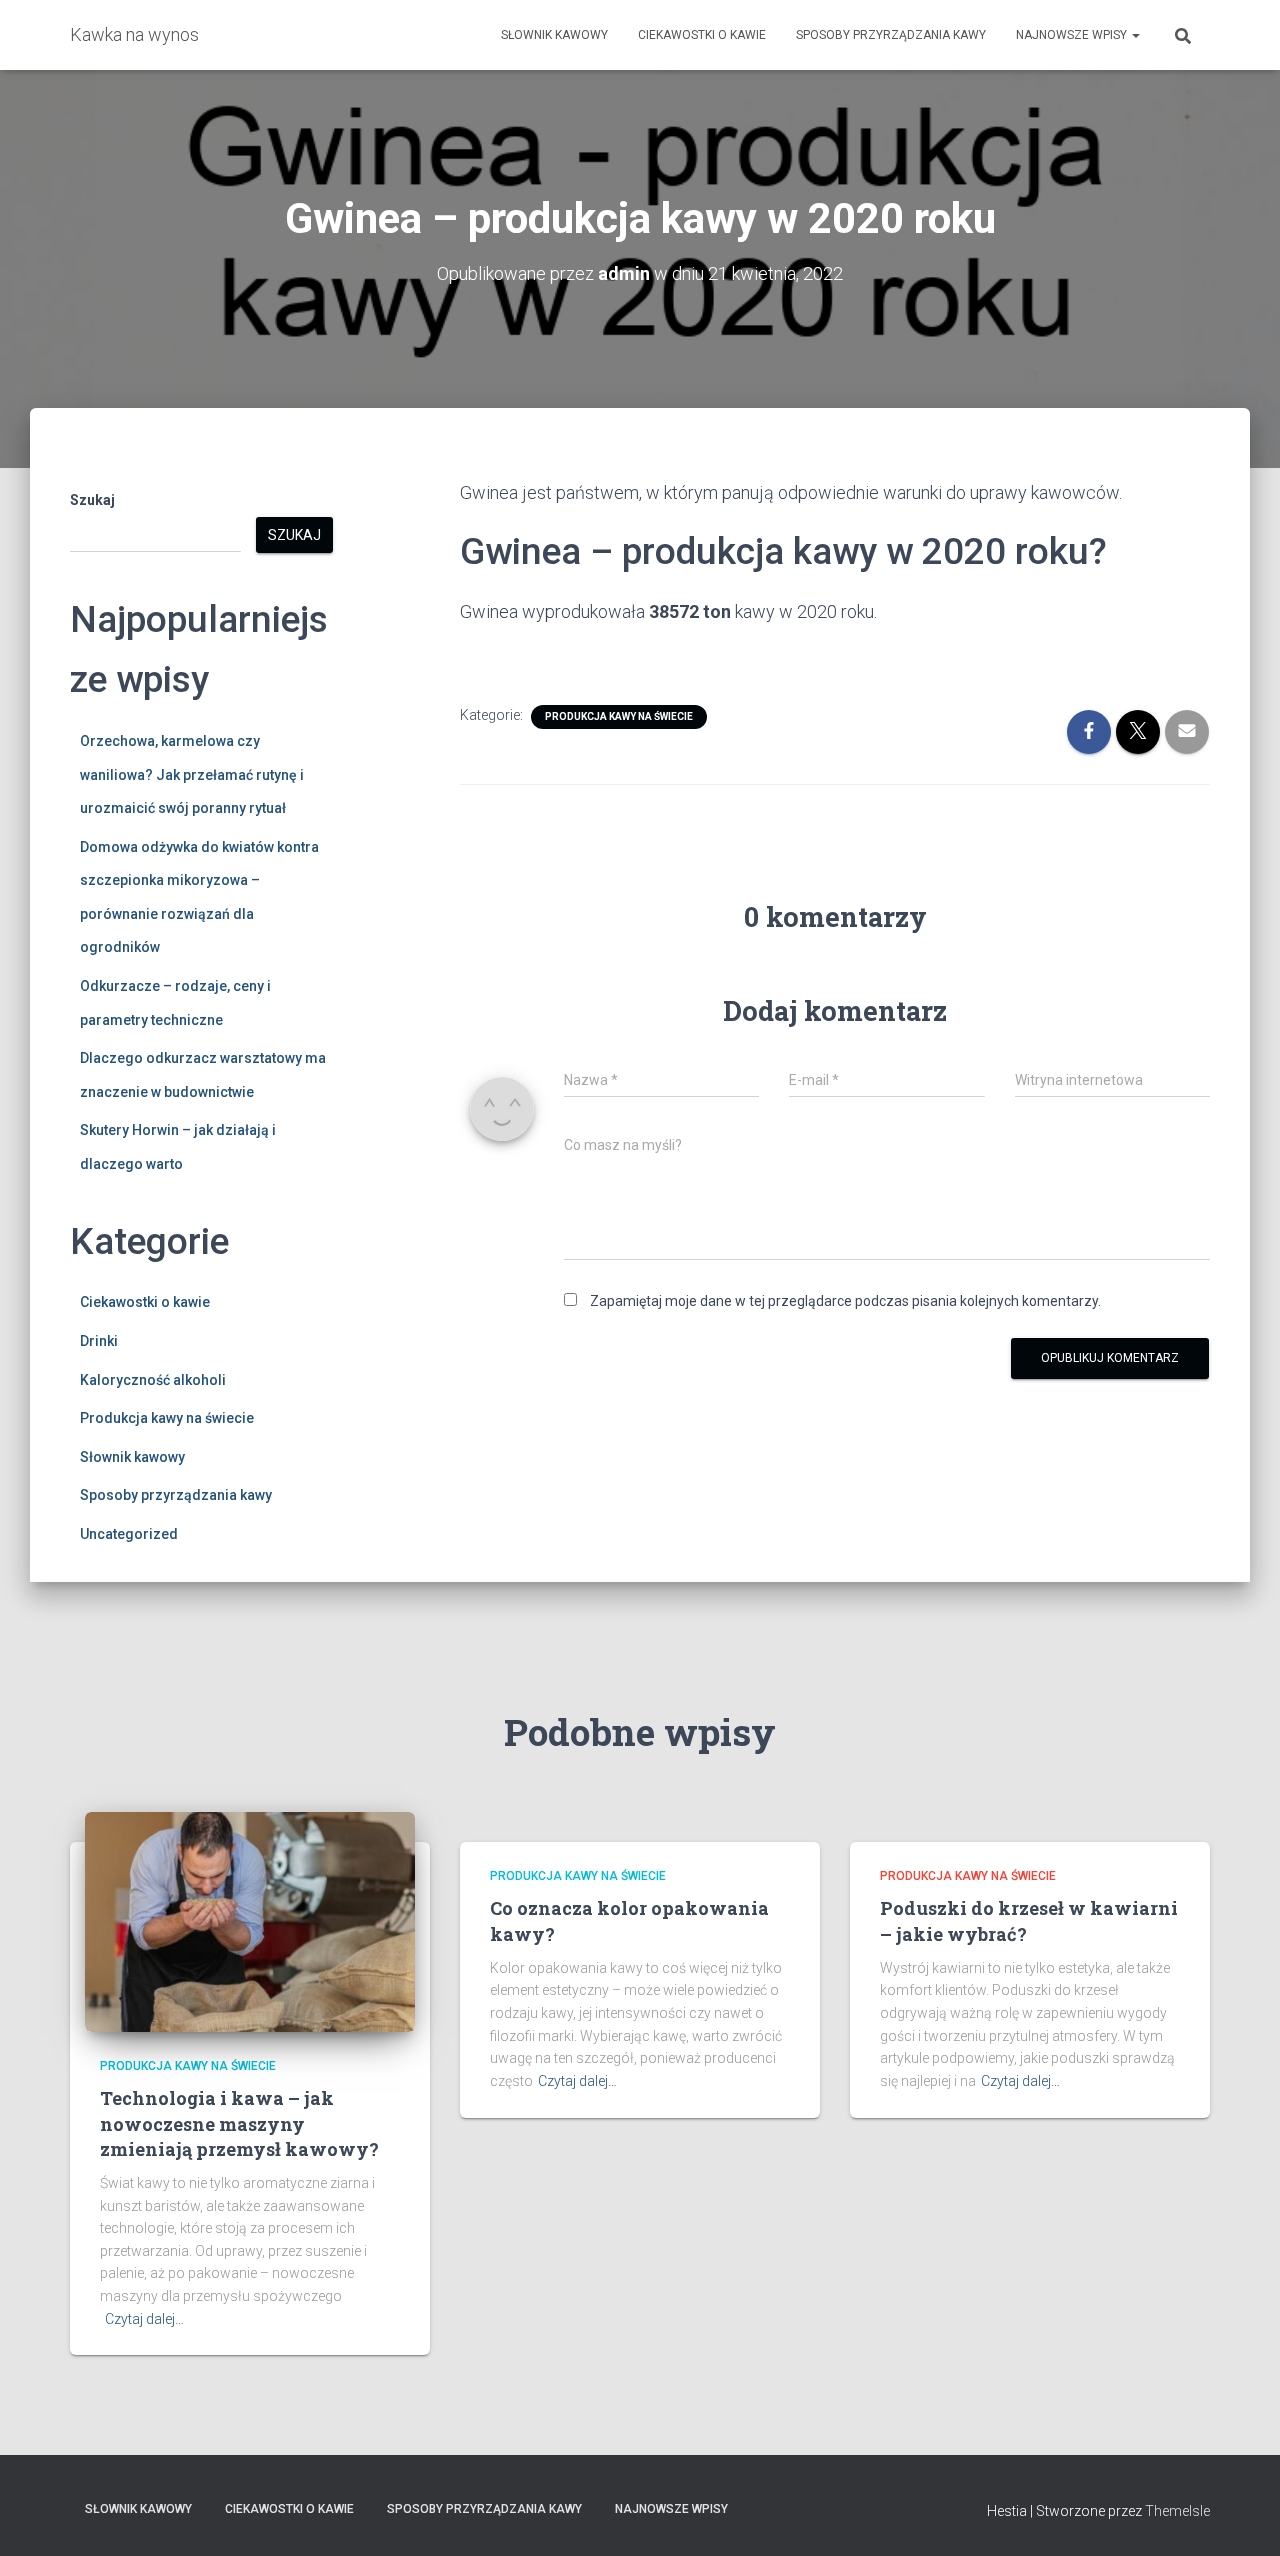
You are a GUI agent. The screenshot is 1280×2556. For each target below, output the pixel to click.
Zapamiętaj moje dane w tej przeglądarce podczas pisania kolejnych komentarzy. (845, 1301)
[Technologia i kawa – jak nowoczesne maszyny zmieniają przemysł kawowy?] (250, 1921)
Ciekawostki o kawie (702, 35)
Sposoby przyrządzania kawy (891, 35)
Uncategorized (129, 1534)
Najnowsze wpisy (1073, 35)
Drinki (99, 1341)
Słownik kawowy (554, 35)
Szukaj (92, 500)
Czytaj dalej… (144, 2319)
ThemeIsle (1177, 2511)
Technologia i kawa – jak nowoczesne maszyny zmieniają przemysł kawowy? (239, 2123)
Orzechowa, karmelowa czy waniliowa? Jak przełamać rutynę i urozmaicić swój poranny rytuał (192, 774)
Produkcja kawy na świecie (167, 1418)
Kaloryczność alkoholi (153, 1380)
